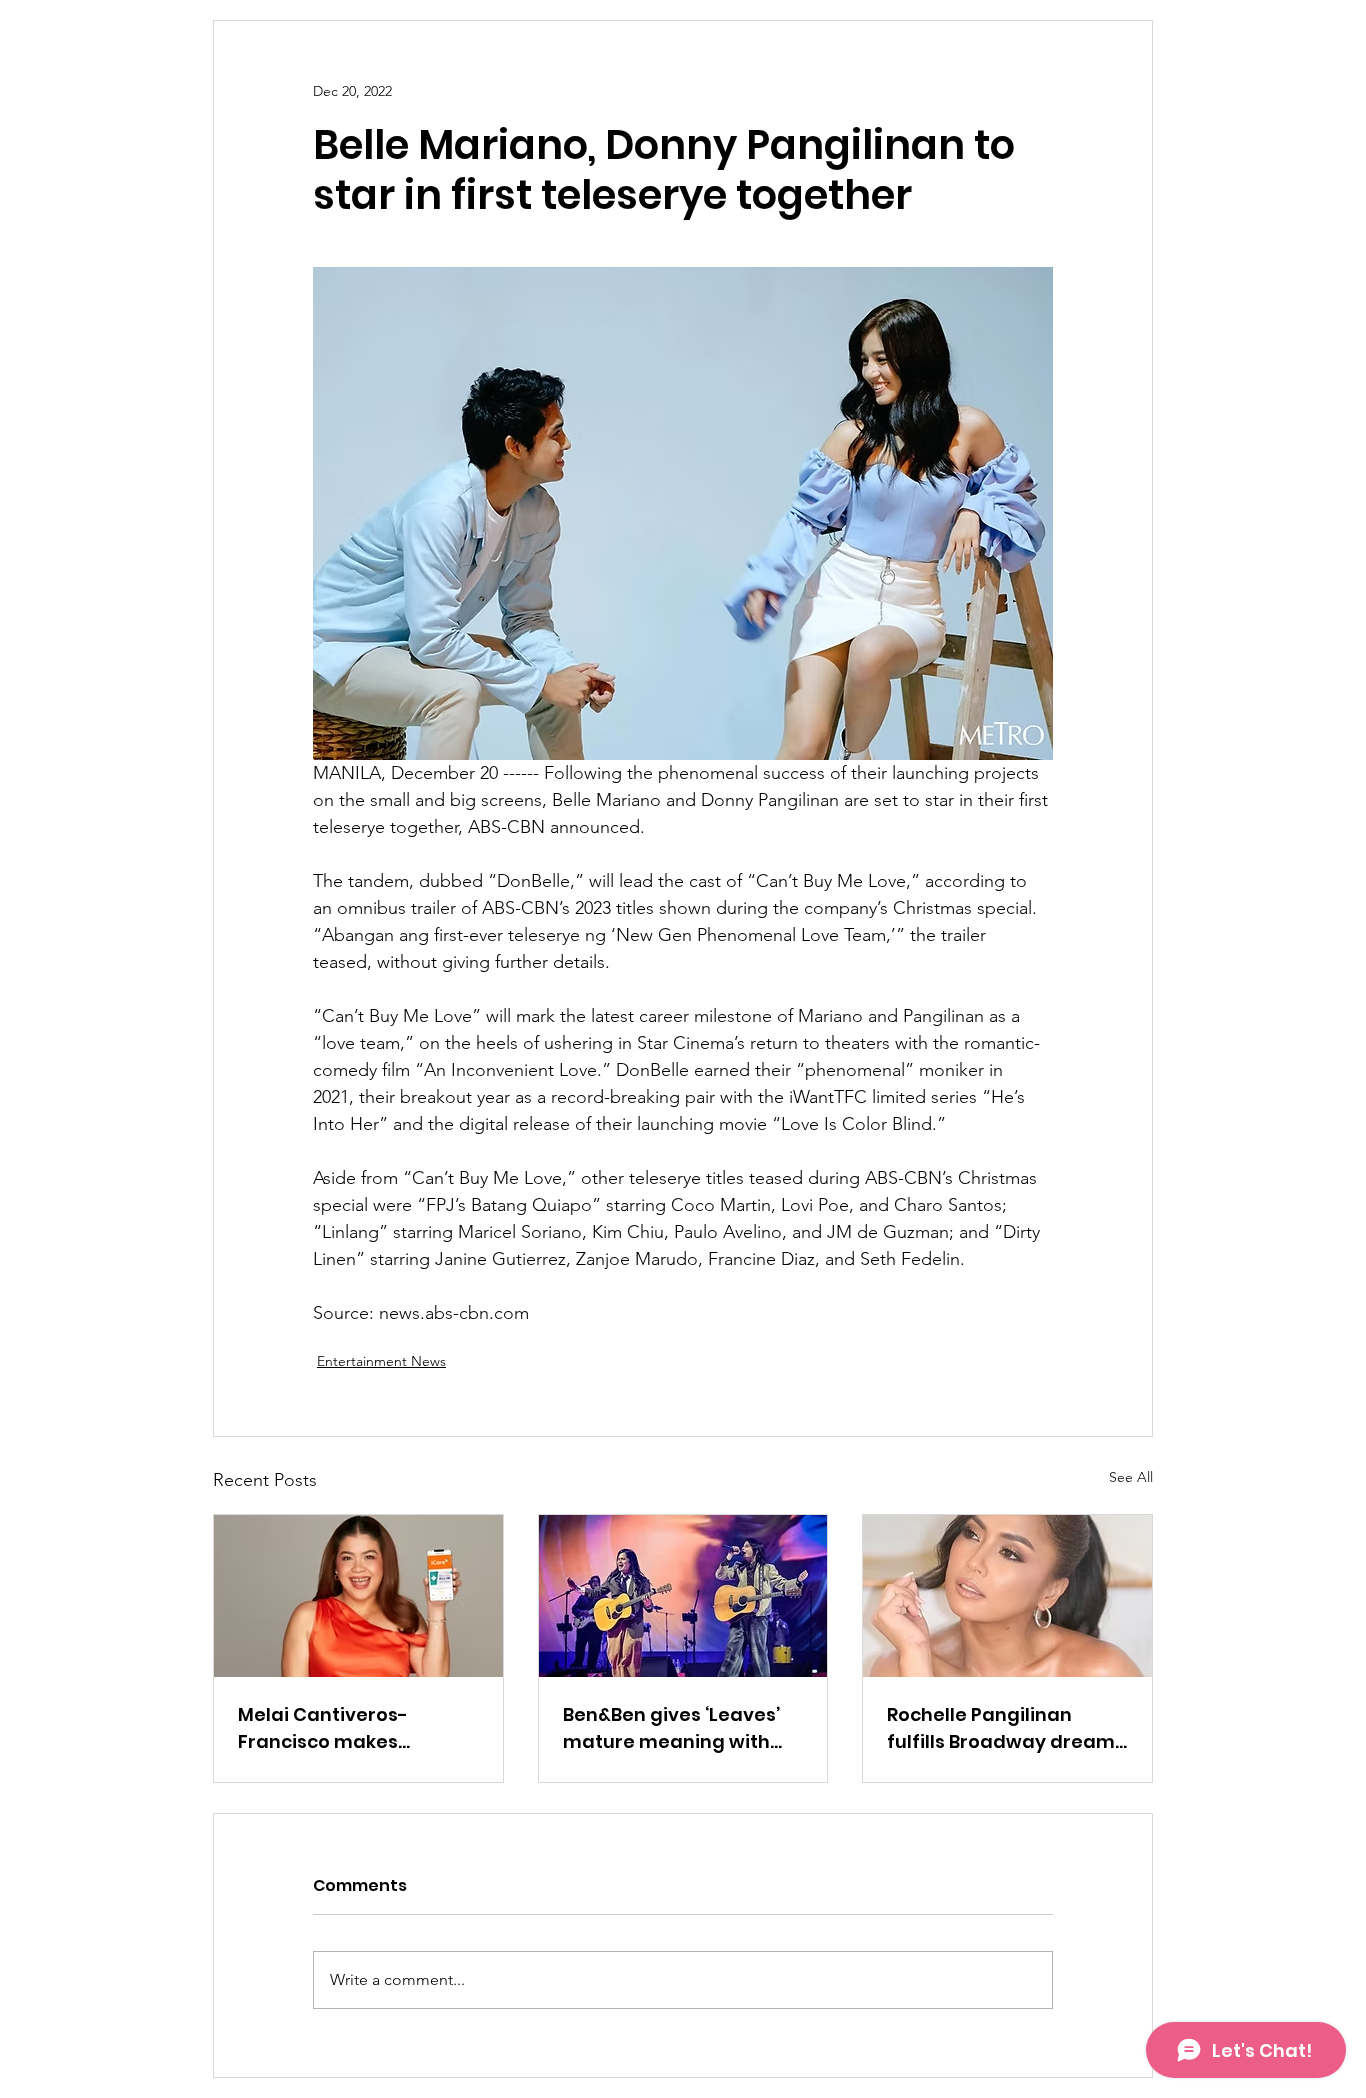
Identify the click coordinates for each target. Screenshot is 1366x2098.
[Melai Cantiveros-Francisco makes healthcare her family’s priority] (358, 1596)
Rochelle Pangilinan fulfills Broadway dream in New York (1001, 1728)
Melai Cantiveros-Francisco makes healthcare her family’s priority (348, 1728)
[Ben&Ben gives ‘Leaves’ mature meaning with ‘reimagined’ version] (683, 1596)
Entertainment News (381, 1361)
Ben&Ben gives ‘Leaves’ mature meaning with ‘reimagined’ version (671, 1728)
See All (1131, 1477)
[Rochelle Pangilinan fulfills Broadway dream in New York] (1007, 1596)
